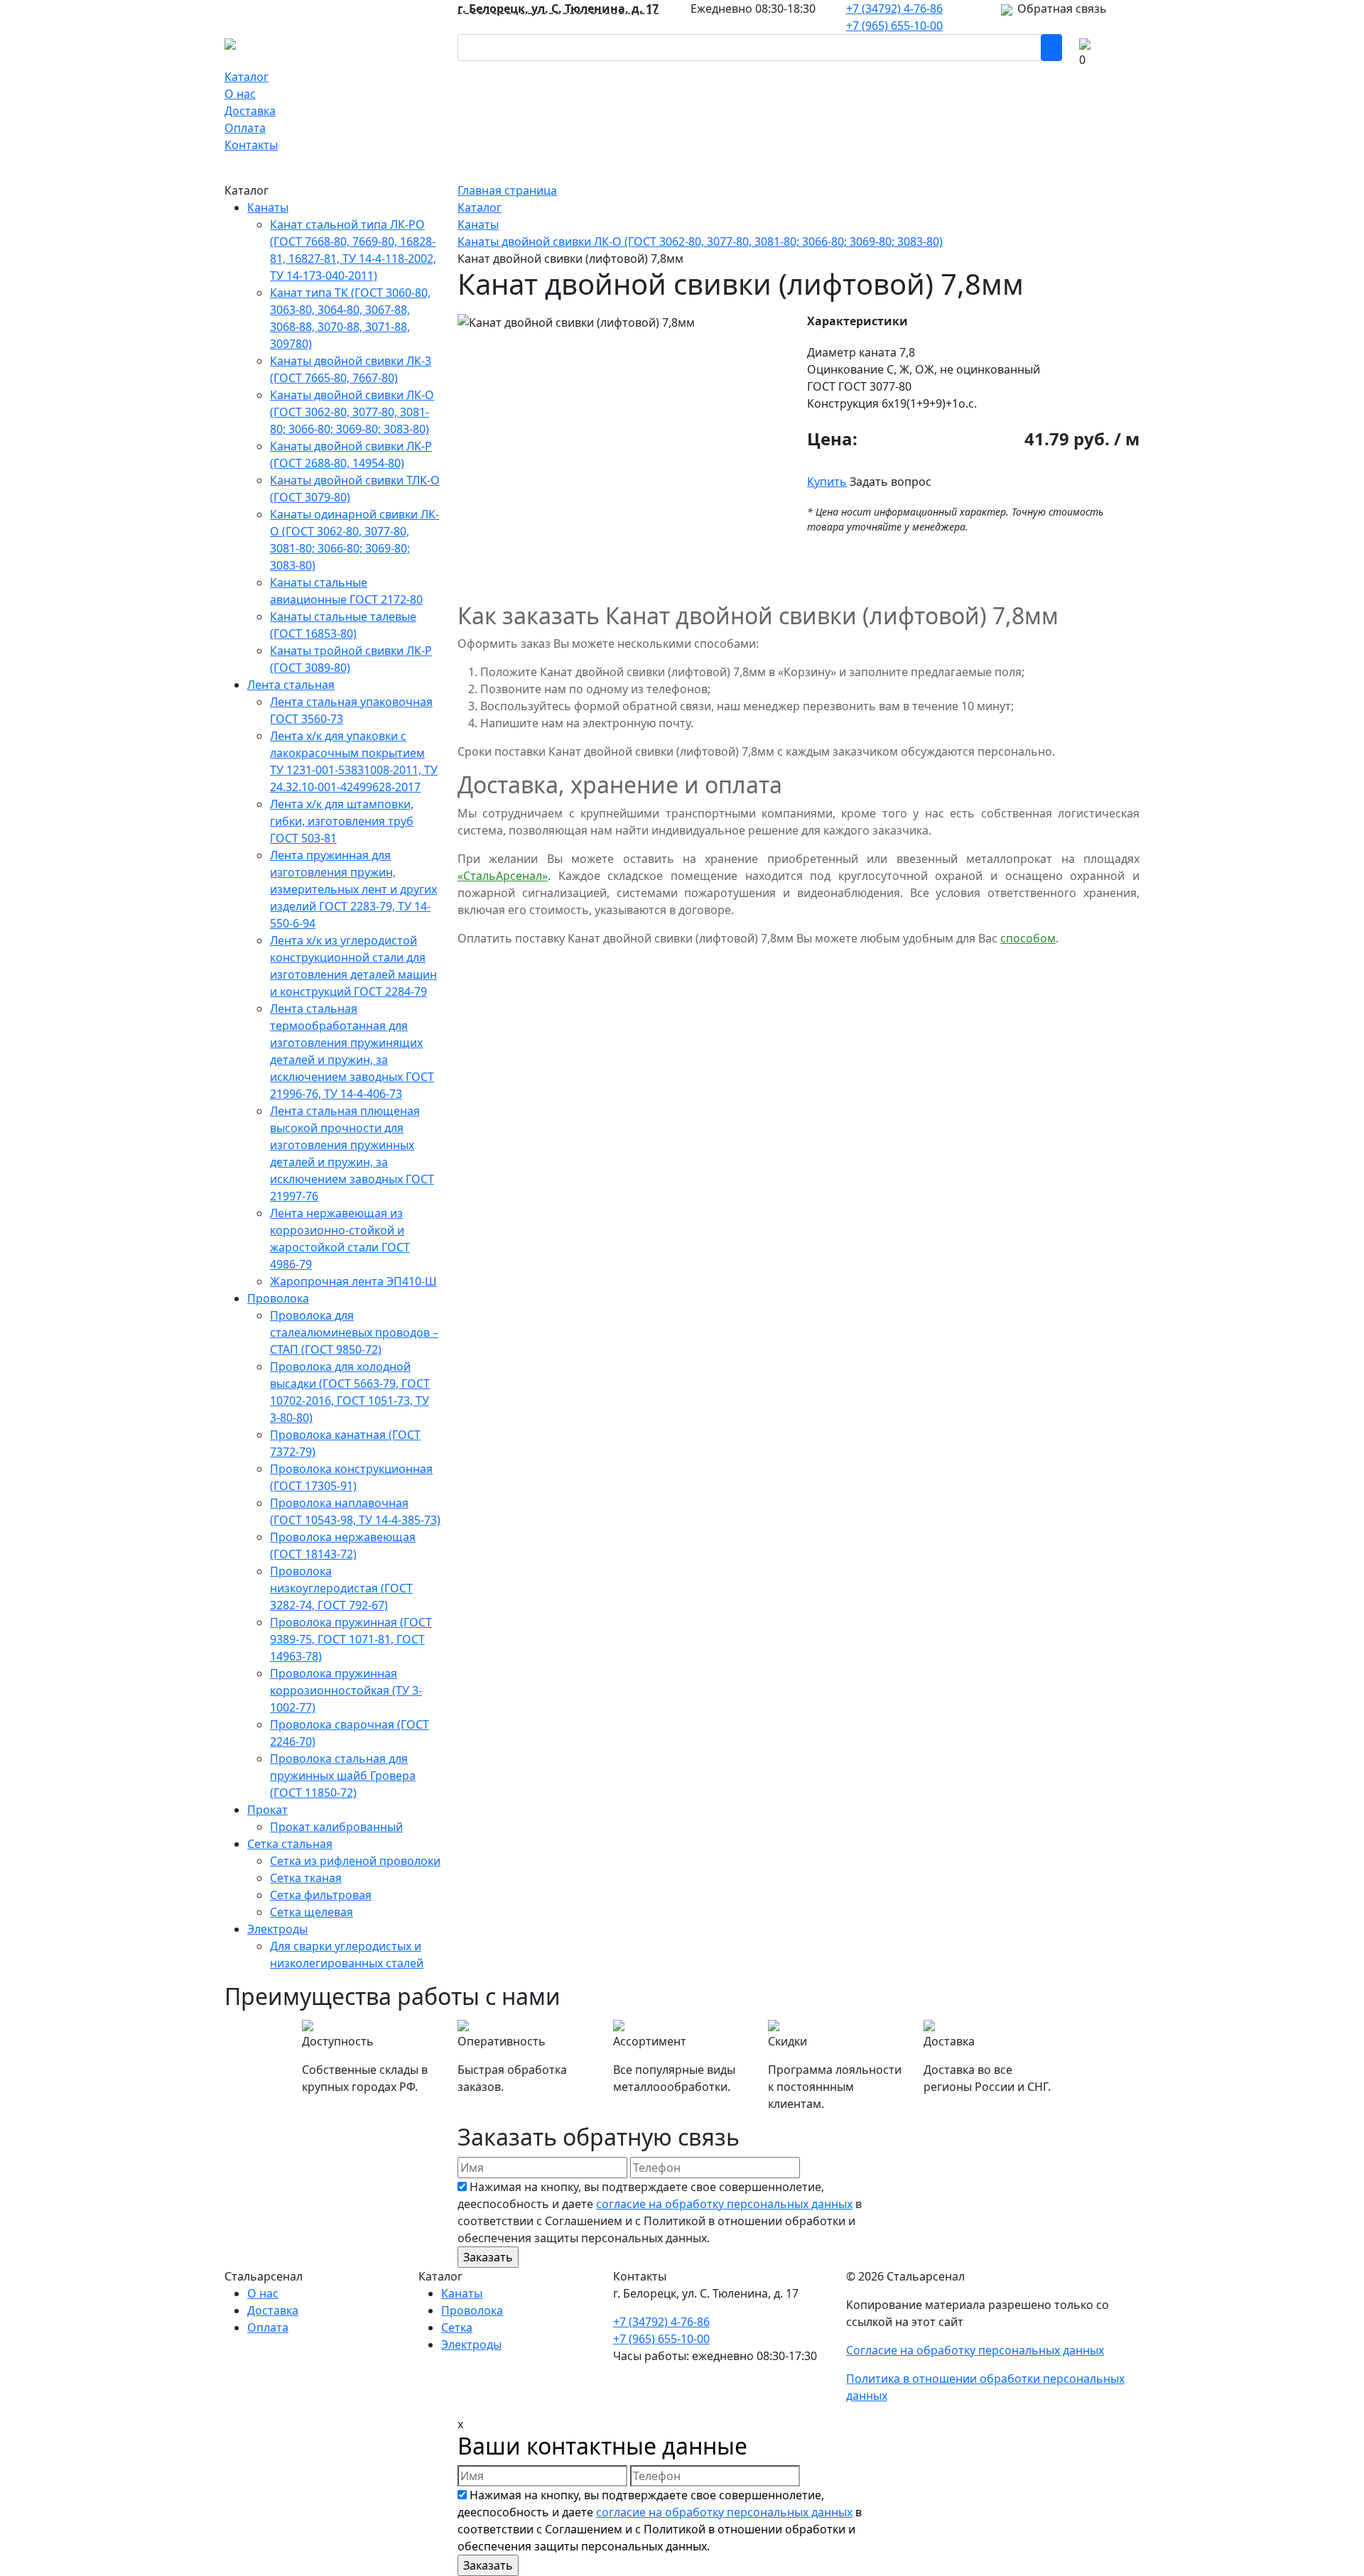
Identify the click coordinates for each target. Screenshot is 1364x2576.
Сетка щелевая (312, 1912)
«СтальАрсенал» (503, 876)
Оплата (245, 128)
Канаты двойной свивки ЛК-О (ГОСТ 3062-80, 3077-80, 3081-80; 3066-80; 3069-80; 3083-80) (352, 412)
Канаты (268, 207)
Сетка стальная (290, 1844)
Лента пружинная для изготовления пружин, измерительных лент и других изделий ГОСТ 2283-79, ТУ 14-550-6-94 (353, 889)
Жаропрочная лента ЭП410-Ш (353, 1281)
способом (1028, 938)
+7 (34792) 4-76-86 (894, 9)
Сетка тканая (306, 1878)
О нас (240, 94)
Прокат (267, 1810)
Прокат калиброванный (336, 1827)
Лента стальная (291, 685)
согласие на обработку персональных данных (724, 2204)
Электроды (277, 1929)
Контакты (251, 145)
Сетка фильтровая (321, 1895)
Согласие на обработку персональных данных (975, 2350)
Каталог (247, 77)
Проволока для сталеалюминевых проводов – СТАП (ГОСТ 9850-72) (354, 1332)
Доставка (250, 111)
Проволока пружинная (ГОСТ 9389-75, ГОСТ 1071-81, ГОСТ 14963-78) (351, 1639)
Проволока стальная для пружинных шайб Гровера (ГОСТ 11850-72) (343, 1776)
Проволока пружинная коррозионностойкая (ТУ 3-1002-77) (346, 1690)
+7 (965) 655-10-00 (894, 26)
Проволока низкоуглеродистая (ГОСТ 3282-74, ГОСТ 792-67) (341, 1588)
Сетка (457, 2327)
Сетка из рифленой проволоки (355, 1861)
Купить (827, 482)
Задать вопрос (891, 482)
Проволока (278, 1298)
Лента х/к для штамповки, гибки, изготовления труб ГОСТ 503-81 (342, 821)
